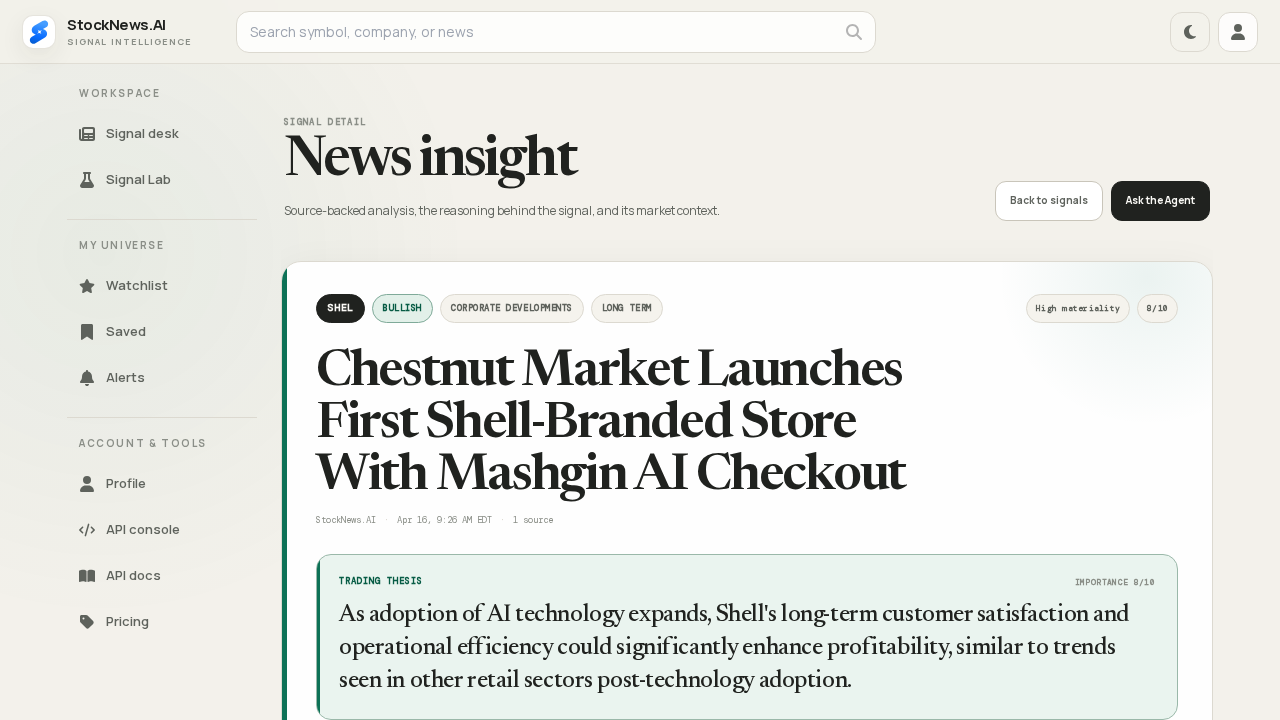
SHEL (340, 307)
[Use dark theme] (1190, 32)
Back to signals (1049, 200)
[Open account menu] (1238, 32)
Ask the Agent (1160, 200)
